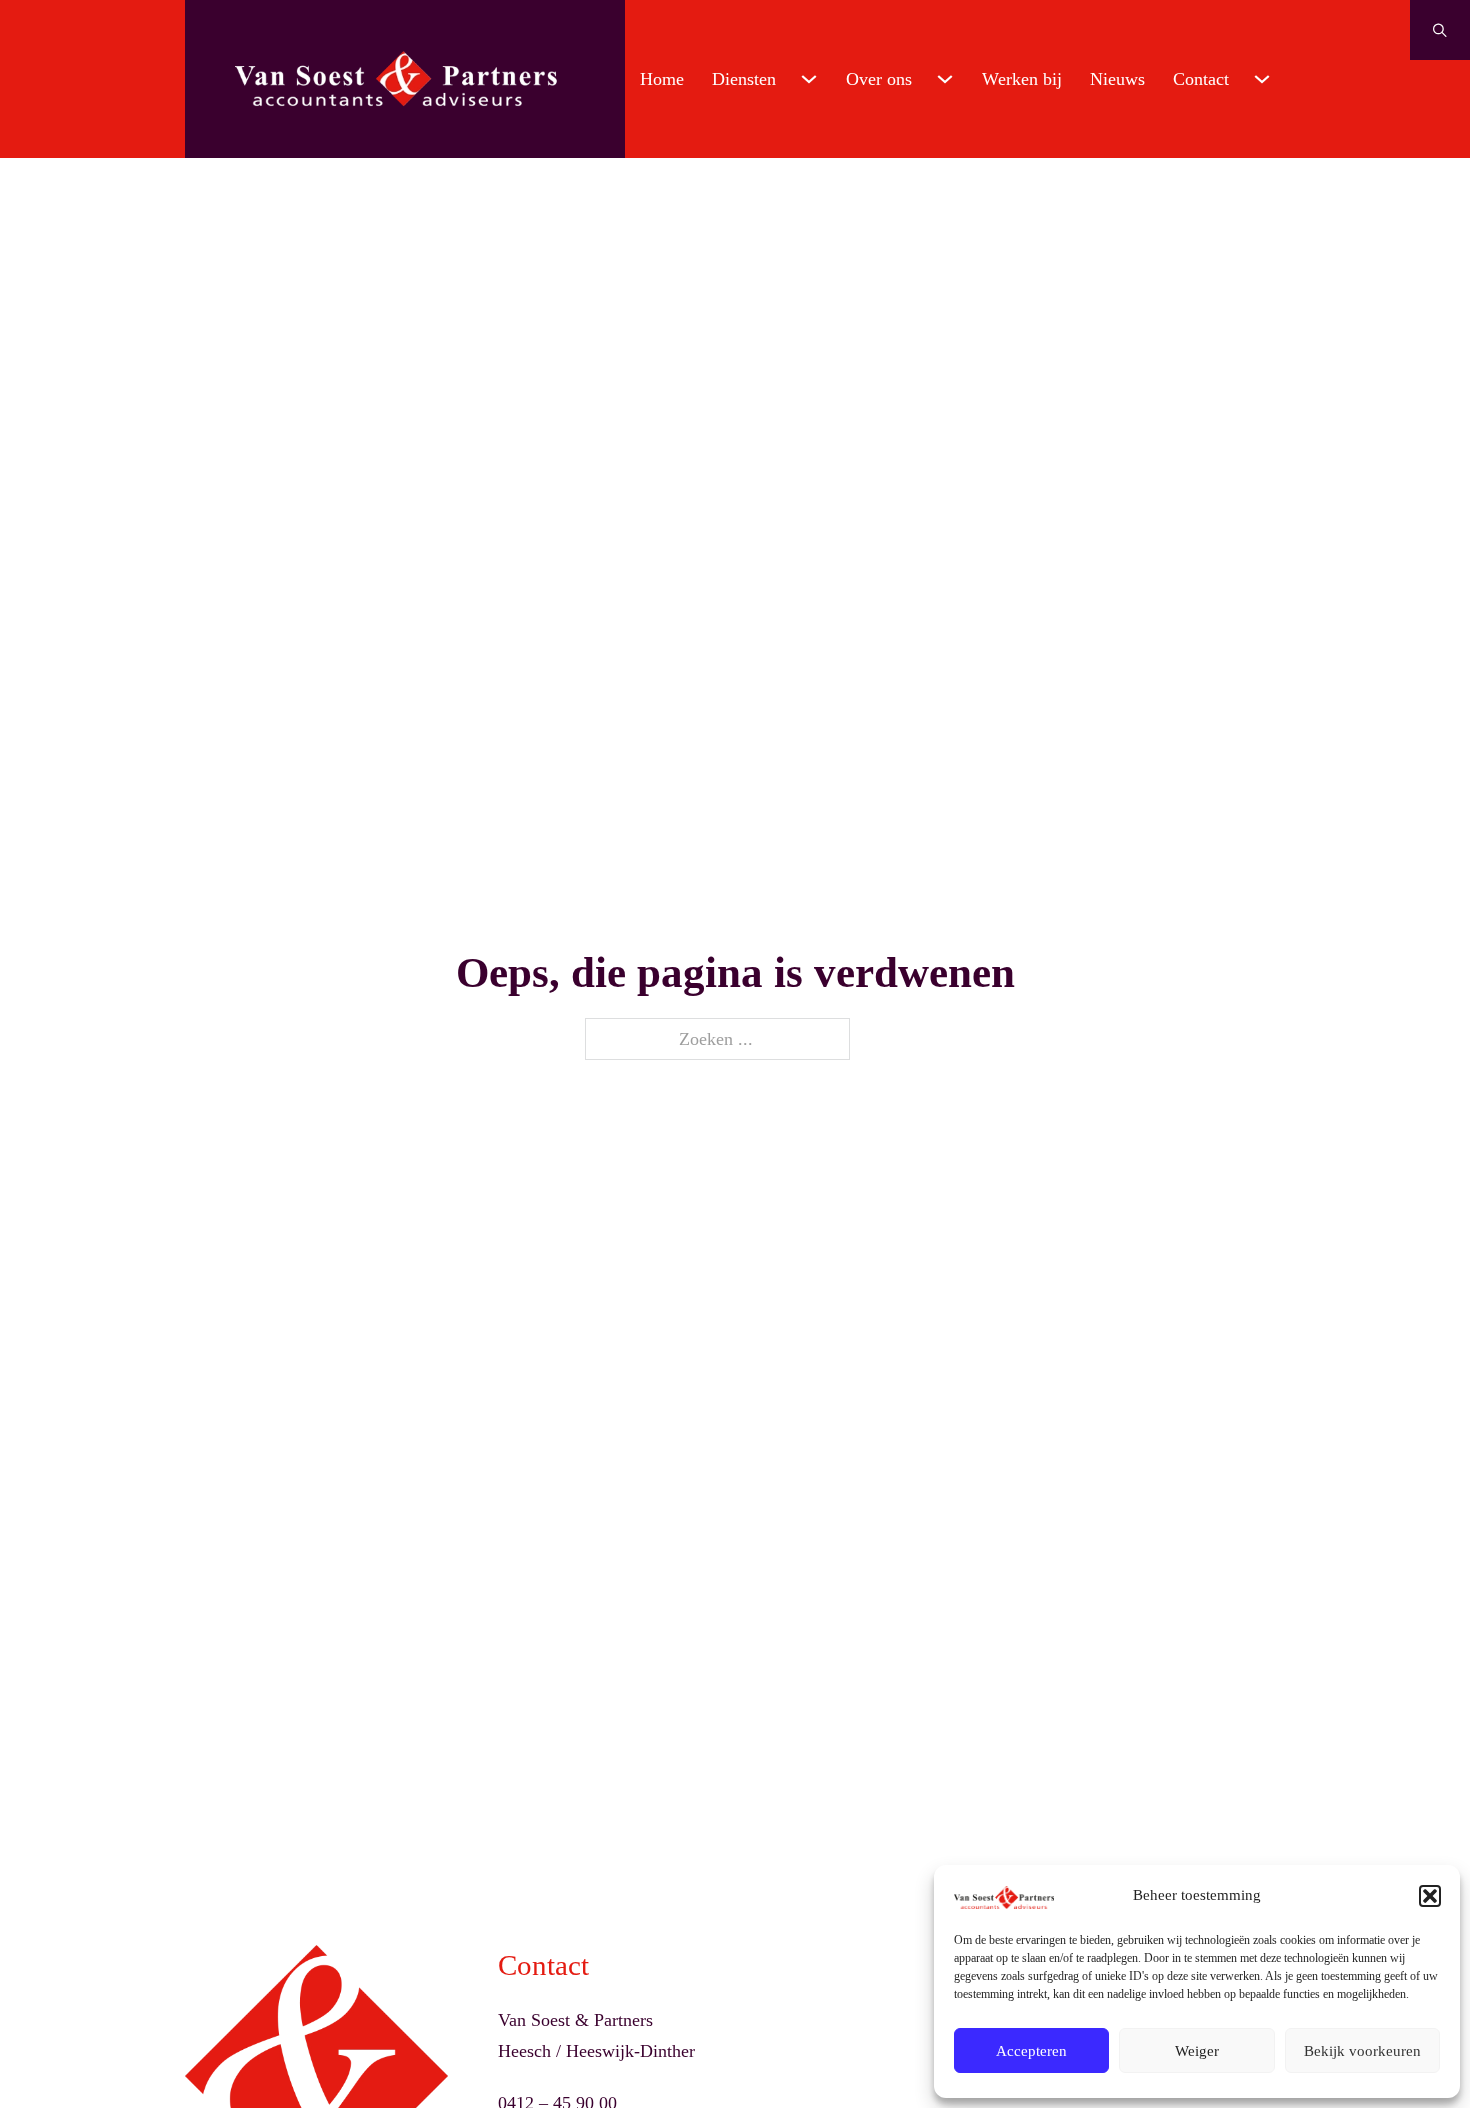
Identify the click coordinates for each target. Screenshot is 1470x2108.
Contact (1201, 79)
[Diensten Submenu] (809, 79)
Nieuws (1117, 79)
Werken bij (1022, 79)
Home (662, 79)
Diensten (744, 79)
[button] (1430, 1896)
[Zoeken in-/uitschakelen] (1440, 30)
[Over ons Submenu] (945, 79)
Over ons (879, 79)
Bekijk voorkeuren (1362, 2051)
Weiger (1197, 2051)
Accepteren (1031, 2051)
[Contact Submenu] (1262, 79)
